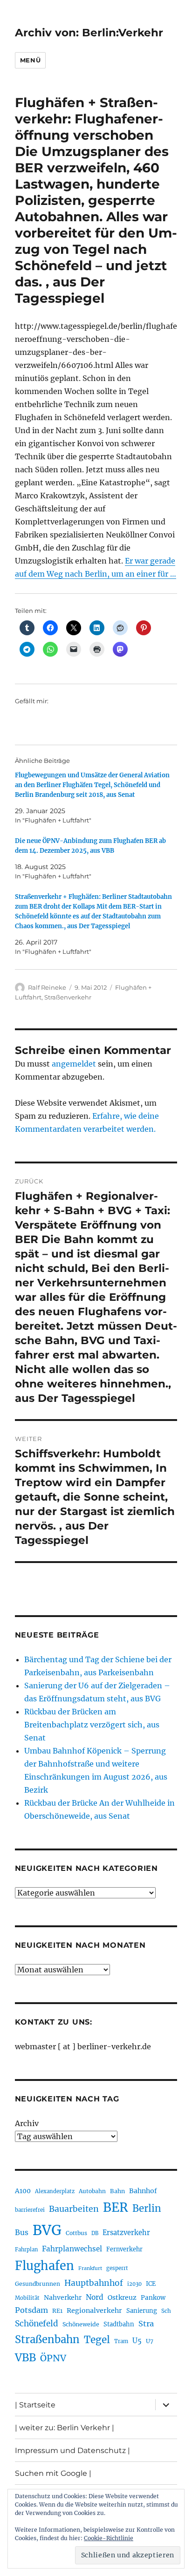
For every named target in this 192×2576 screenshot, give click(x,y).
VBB (25, 2358)
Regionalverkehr (94, 2311)
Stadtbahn (119, 2324)
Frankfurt (90, 2268)
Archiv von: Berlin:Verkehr (89, 33)
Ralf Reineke (47, 987)
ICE (151, 2284)
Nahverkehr (63, 2297)
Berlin (147, 2209)
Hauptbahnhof (94, 2283)
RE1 (57, 2311)
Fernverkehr (124, 2249)
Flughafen (45, 2266)
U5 (137, 2341)
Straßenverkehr (68, 997)
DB (95, 2233)
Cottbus (76, 2233)
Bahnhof (143, 2191)
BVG (47, 2230)
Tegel (97, 2340)
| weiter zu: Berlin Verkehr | (65, 2428)
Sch (166, 2311)
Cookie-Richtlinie (109, 2538)
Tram (121, 2341)
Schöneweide (81, 2324)
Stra (146, 2324)
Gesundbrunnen (38, 2284)
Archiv (27, 2123)
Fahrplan (26, 2250)
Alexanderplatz (55, 2191)
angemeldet (74, 1064)
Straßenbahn (47, 2339)
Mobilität (27, 2298)
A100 (23, 2191)
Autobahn (92, 2191)
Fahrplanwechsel (72, 2249)
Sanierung (142, 2311)
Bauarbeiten (74, 2209)
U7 (150, 2341)
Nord (95, 2297)
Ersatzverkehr (126, 2233)
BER (116, 2207)
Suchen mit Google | (53, 2473)
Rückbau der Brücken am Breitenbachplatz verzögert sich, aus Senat (92, 1725)
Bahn (117, 2191)
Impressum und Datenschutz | (72, 2450)
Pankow (153, 2298)
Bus (22, 2233)
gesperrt (117, 2268)
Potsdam (31, 2310)
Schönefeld (37, 2324)
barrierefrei (30, 2210)
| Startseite (35, 2405)
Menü (30, 60)
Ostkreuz (122, 2297)
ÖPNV (53, 2358)
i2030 (134, 2284)
